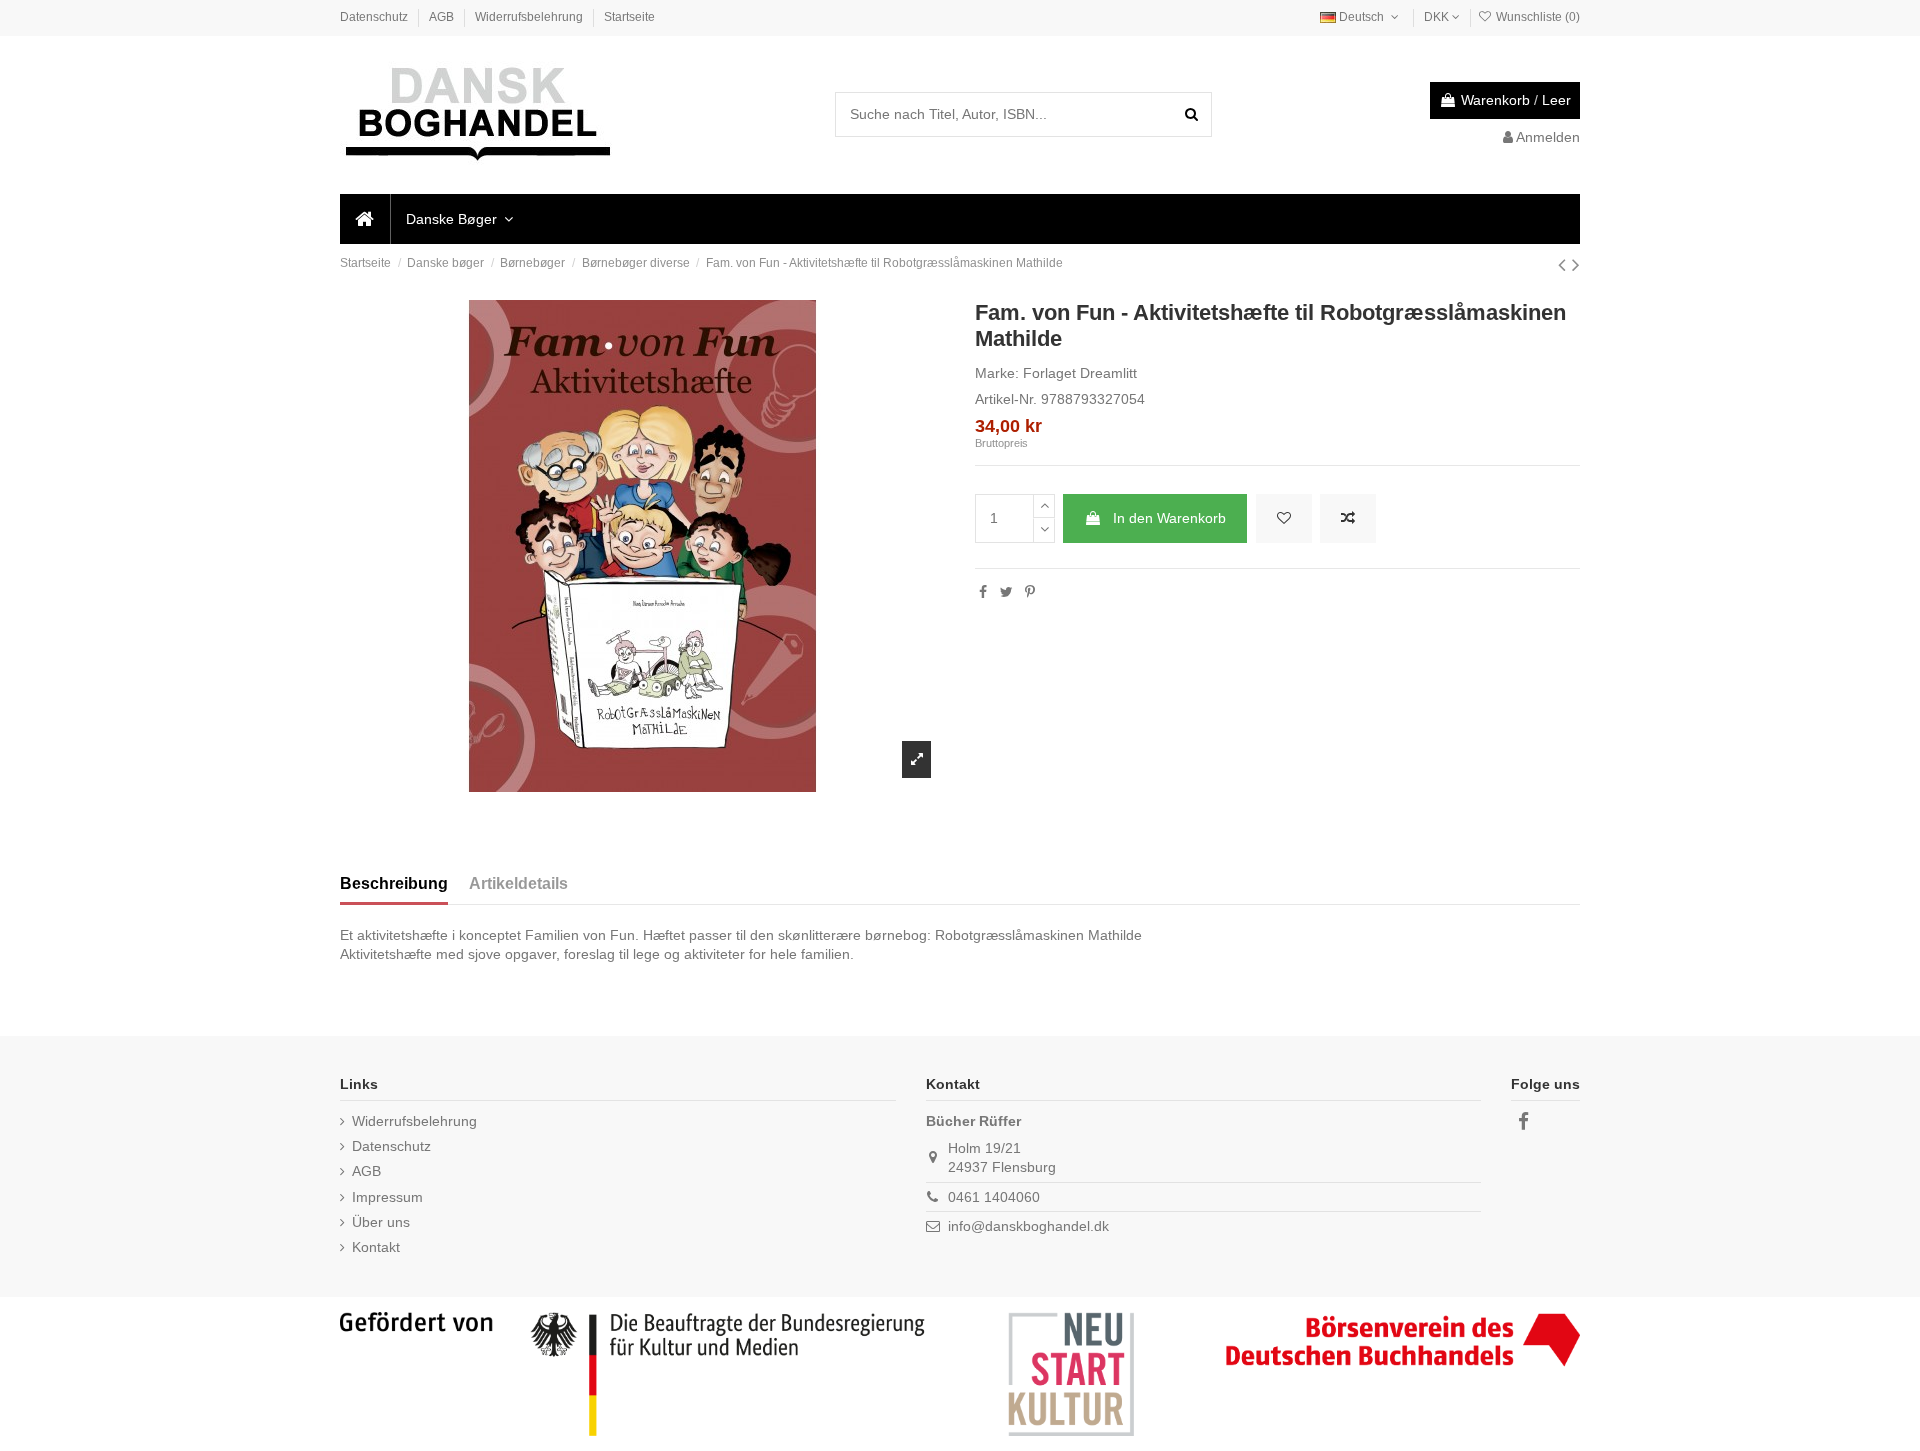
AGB (443, 17)
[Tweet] (1006, 592)
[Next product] (1576, 264)
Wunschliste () (1536, 17)
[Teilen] (983, 592)
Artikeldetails (518, 883)
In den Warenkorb (1169, 518)
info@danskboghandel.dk (1028, 1226)
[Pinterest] (1030, 592)
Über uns (381, 1222)
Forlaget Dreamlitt (1080, 373)
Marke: (997, 373)
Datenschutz (375, 17)
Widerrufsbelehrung (530, 17)
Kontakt (376, 1247)
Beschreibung (394, 883)
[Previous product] (1565, 264)
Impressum (387, 1197)
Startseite (629, 17)
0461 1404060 (994, 1197)
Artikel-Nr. (1006, 399)
